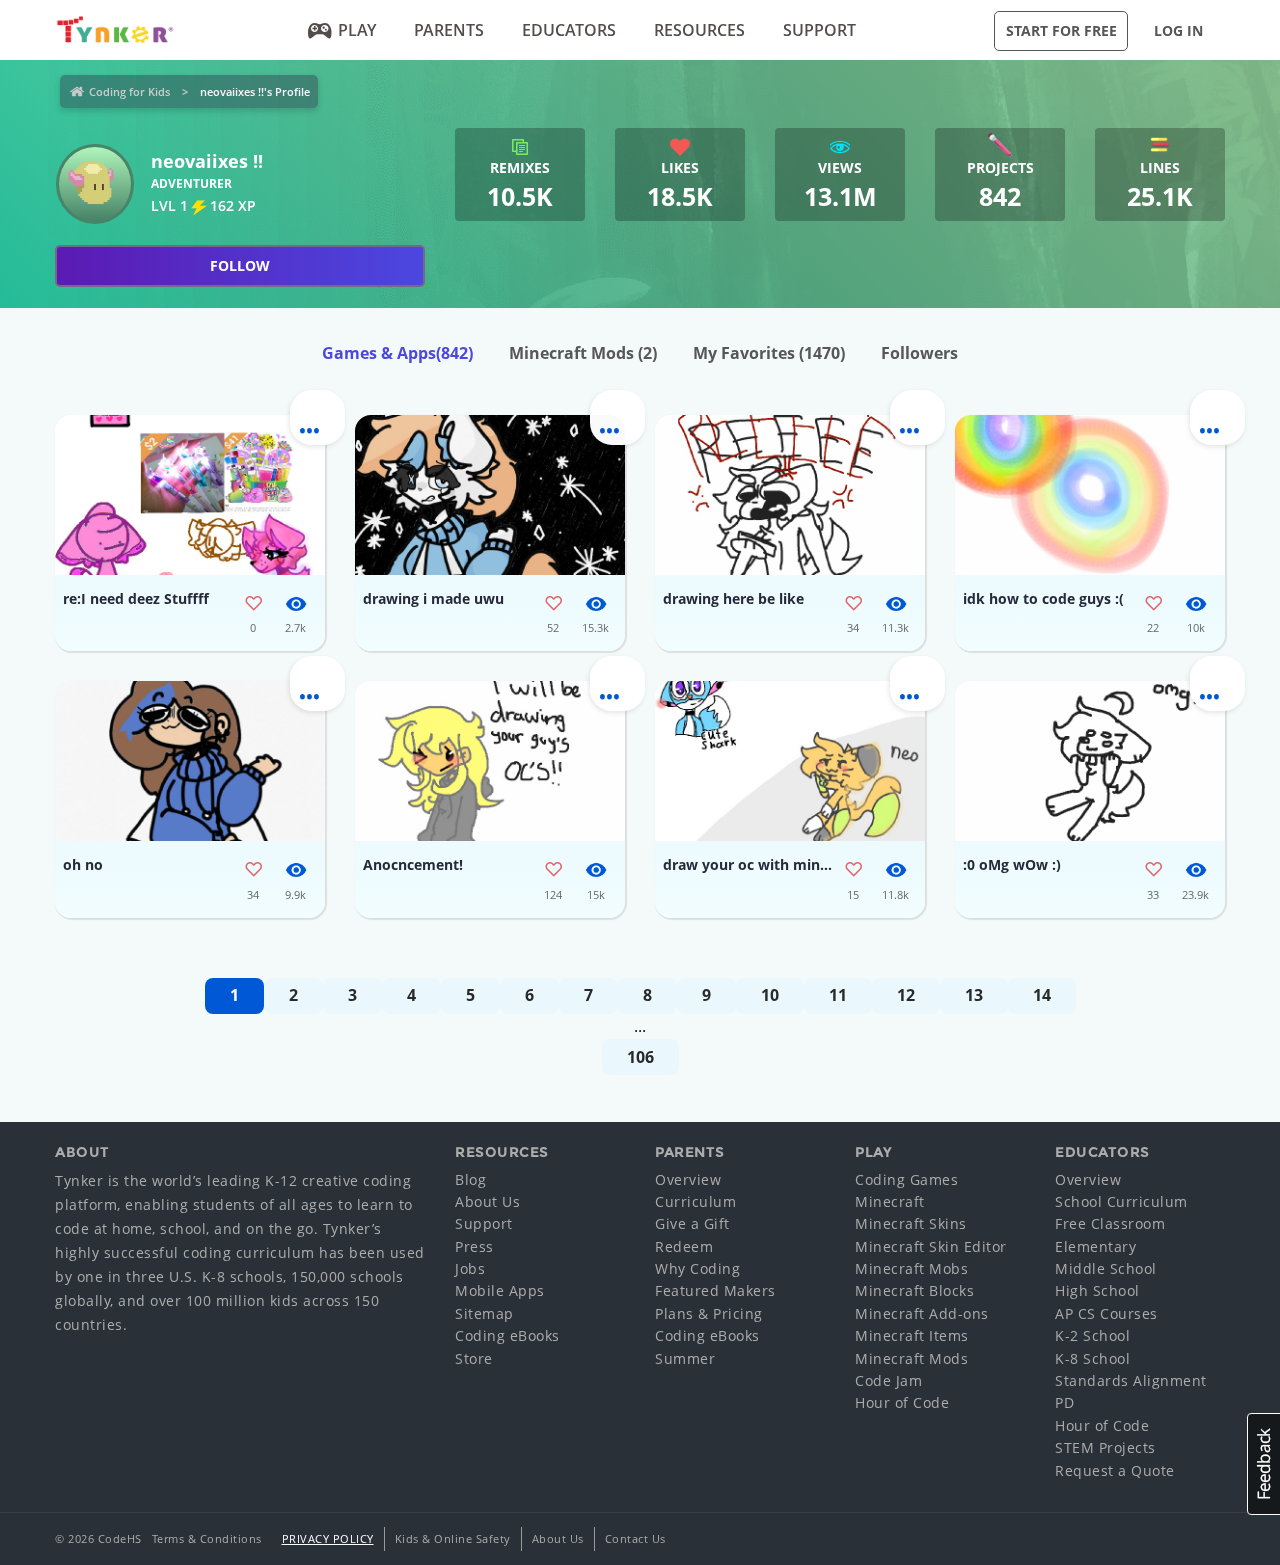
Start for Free (1061, 30)
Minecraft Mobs (911, 1268)
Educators (569, 30)
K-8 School (1092, 1358)
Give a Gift (692, 1223)
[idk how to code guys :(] (1090, 495)
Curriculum (695, 1201)
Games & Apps (397, 353)
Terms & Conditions (207, 1538)
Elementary (1095, 1246)
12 (906, 995)
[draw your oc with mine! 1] (790, 761)
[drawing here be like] (790, 495)
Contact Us (635, 1538)
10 (770, 995)
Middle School (1106, 1268)
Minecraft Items (912, 1335)
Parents (449, 30)
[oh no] (190, 761)
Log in (1178, 30)
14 (1042, 995)
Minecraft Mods (583, 353)
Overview (688, 1179)
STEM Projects (1105, 1447)
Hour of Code (902, 1402)
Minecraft (890, 1201)
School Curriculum (1121, 1201)
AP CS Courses (1106, 1313)
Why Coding (697, 1268)
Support (819, 30)
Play (357, 30)
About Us (487, 1201)
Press (474, 1246)
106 (640, 1057)
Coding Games (906, 1179)
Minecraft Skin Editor (931, 1246)
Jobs (470, 1268)
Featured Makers (715, 1290)
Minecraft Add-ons (922, 1313)
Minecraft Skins (911, 1223)
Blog (470, 1179)
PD (1064, 1402)
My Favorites (769, 353)
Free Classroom (1110, 1223)
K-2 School (1092, 1335)
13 (974, 995)
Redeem (684, 1246)
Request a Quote (1115, 1470)
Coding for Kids (129, 91)
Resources (699, 30)
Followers (919, 353)
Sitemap (484, 1313)
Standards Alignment (1131, 1380)
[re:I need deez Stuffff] (190, 495)
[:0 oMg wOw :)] (1090, 761)
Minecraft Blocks (914, 1290)
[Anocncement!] (490, 761)
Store (474, 1358)
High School (1097, 1290)
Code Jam (888, 1380)
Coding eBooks (507, 1335)
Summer (685, 1358)
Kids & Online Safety (453, 1538)
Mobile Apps (500, 1290)
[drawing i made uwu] (490, 495)
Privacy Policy (328, 1538)
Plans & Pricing (709, 1313)
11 (838, 995)
